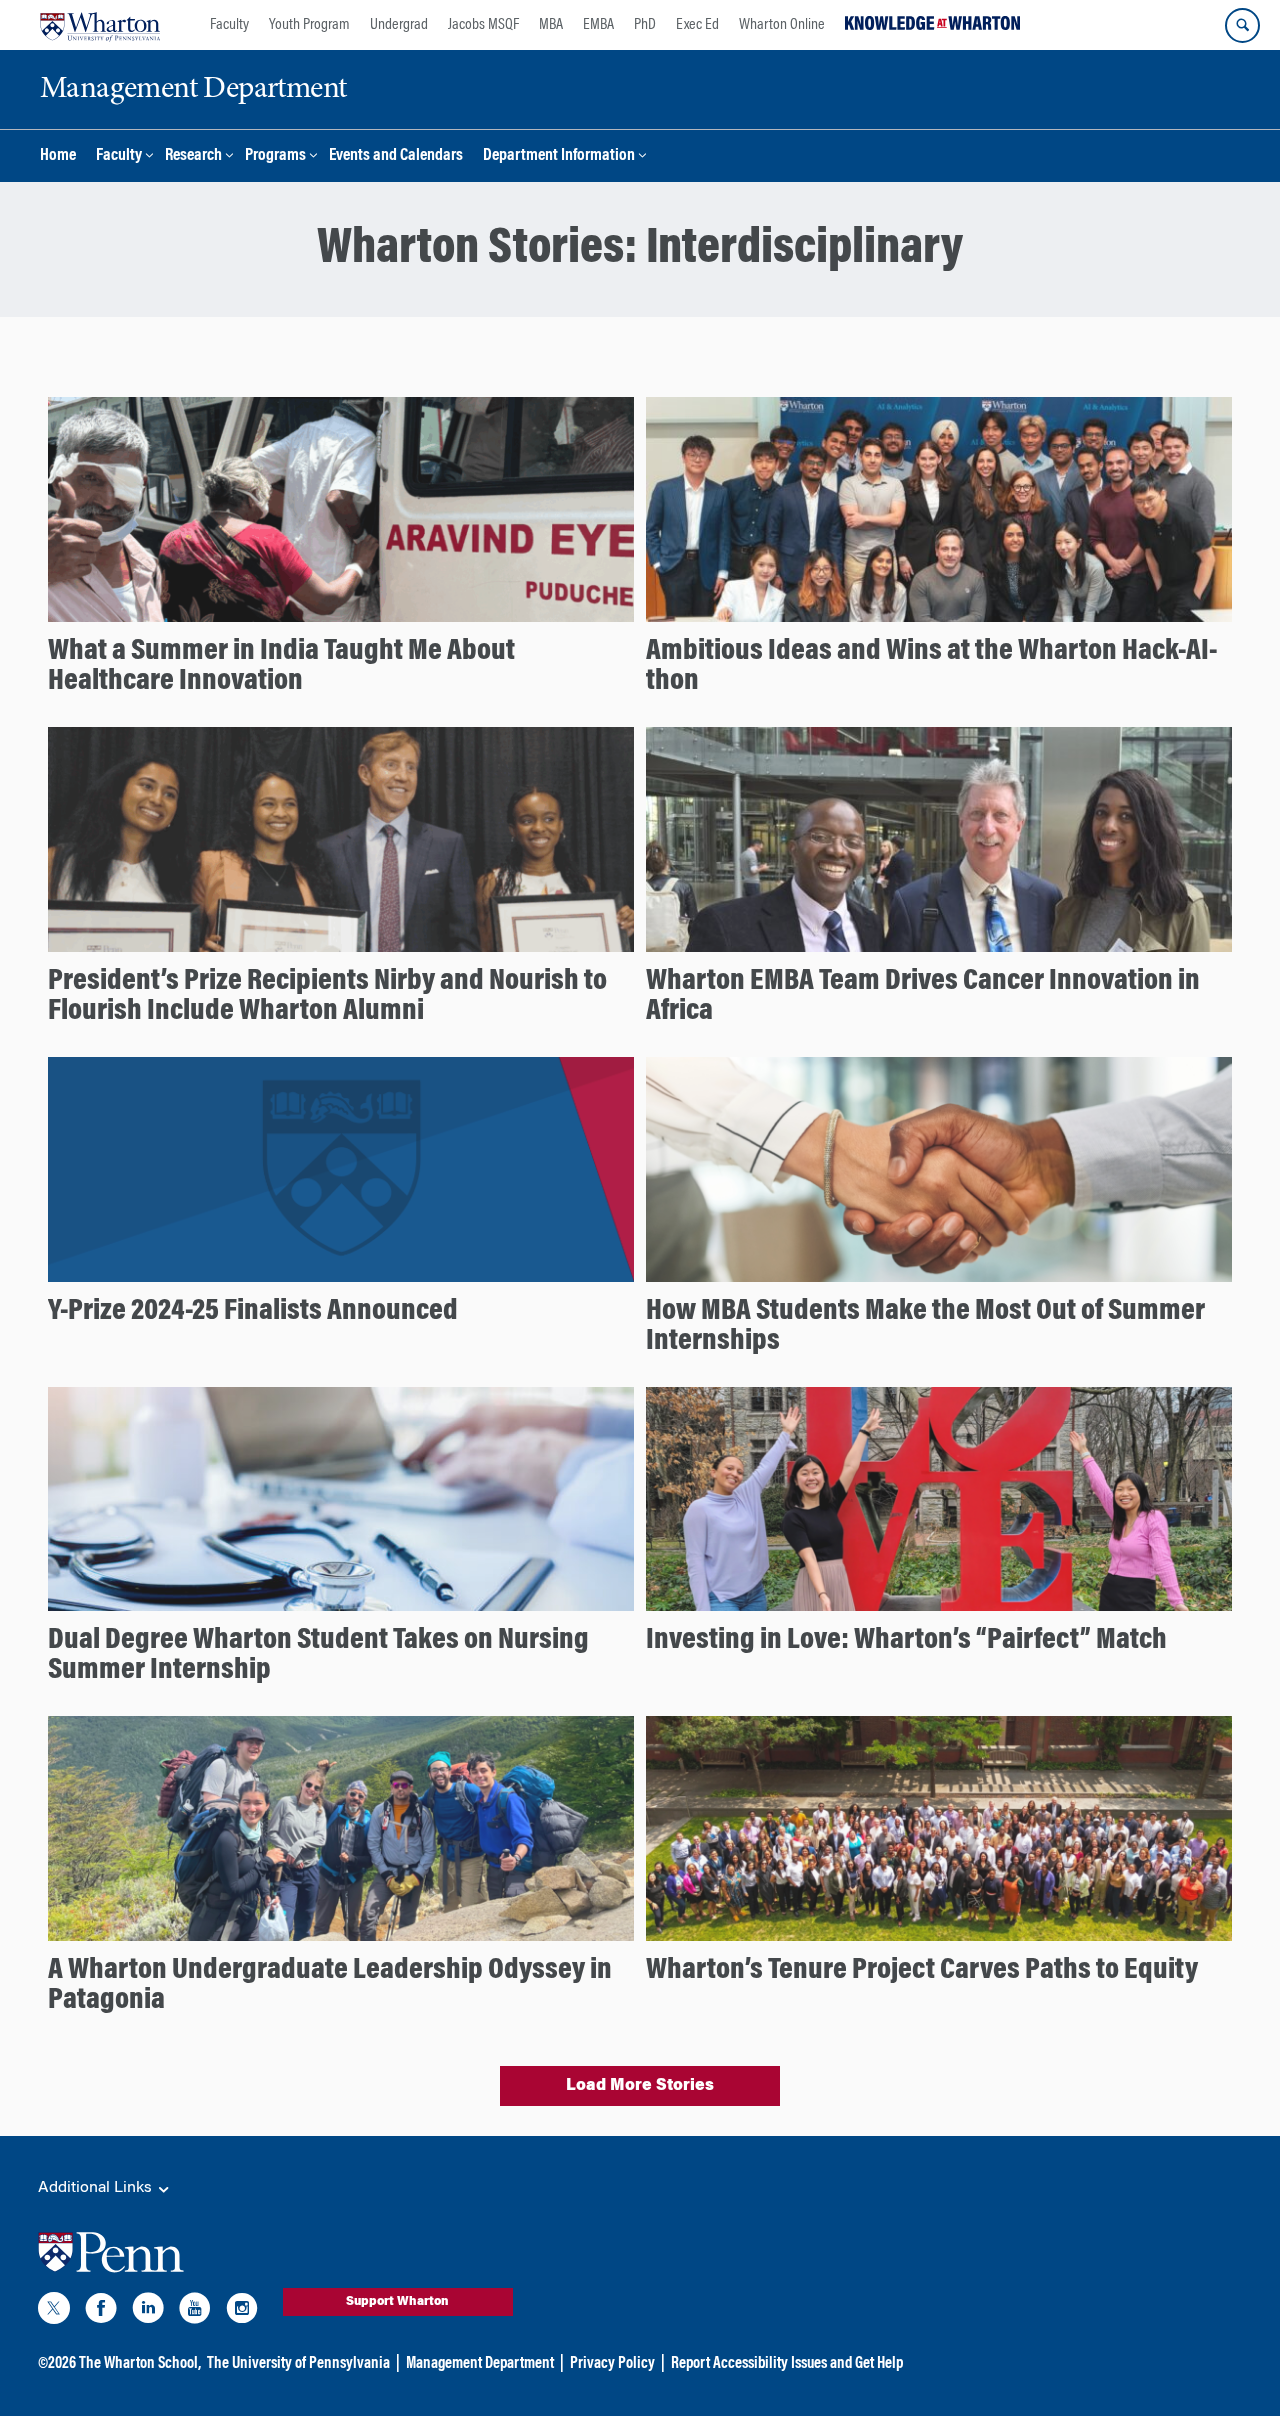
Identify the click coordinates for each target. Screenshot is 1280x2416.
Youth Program (309, 25)
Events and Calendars (396, 156)
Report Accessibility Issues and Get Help (787, 2364)
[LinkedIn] (148, 2312)
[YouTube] (195, 2312)
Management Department (480, 2364)
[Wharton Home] (100, 25)
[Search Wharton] (1242, 25)
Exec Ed (697, 25)
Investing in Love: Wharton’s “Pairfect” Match (906, 1641)
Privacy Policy (612, 2364)
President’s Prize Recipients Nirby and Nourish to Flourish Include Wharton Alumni (327, 997)
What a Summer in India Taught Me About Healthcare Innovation (281, 667)
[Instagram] (242, 2312)
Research (193, 156)
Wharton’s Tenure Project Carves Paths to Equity (922, 1971)
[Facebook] (101, 2312)
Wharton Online (782, 25)
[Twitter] (54, 2312)
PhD (645, 25)
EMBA (598, 25)
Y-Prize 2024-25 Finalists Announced (253, 1312)
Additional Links (97, 2188)
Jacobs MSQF (483, 25)
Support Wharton (397, 2302)
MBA (551, 25)
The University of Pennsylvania (298, 2364)
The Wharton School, (140, 2364)
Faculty (229, 25)
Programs (275, 156)
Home (58, 156)
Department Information (559, 156)
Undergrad (399, 25)
